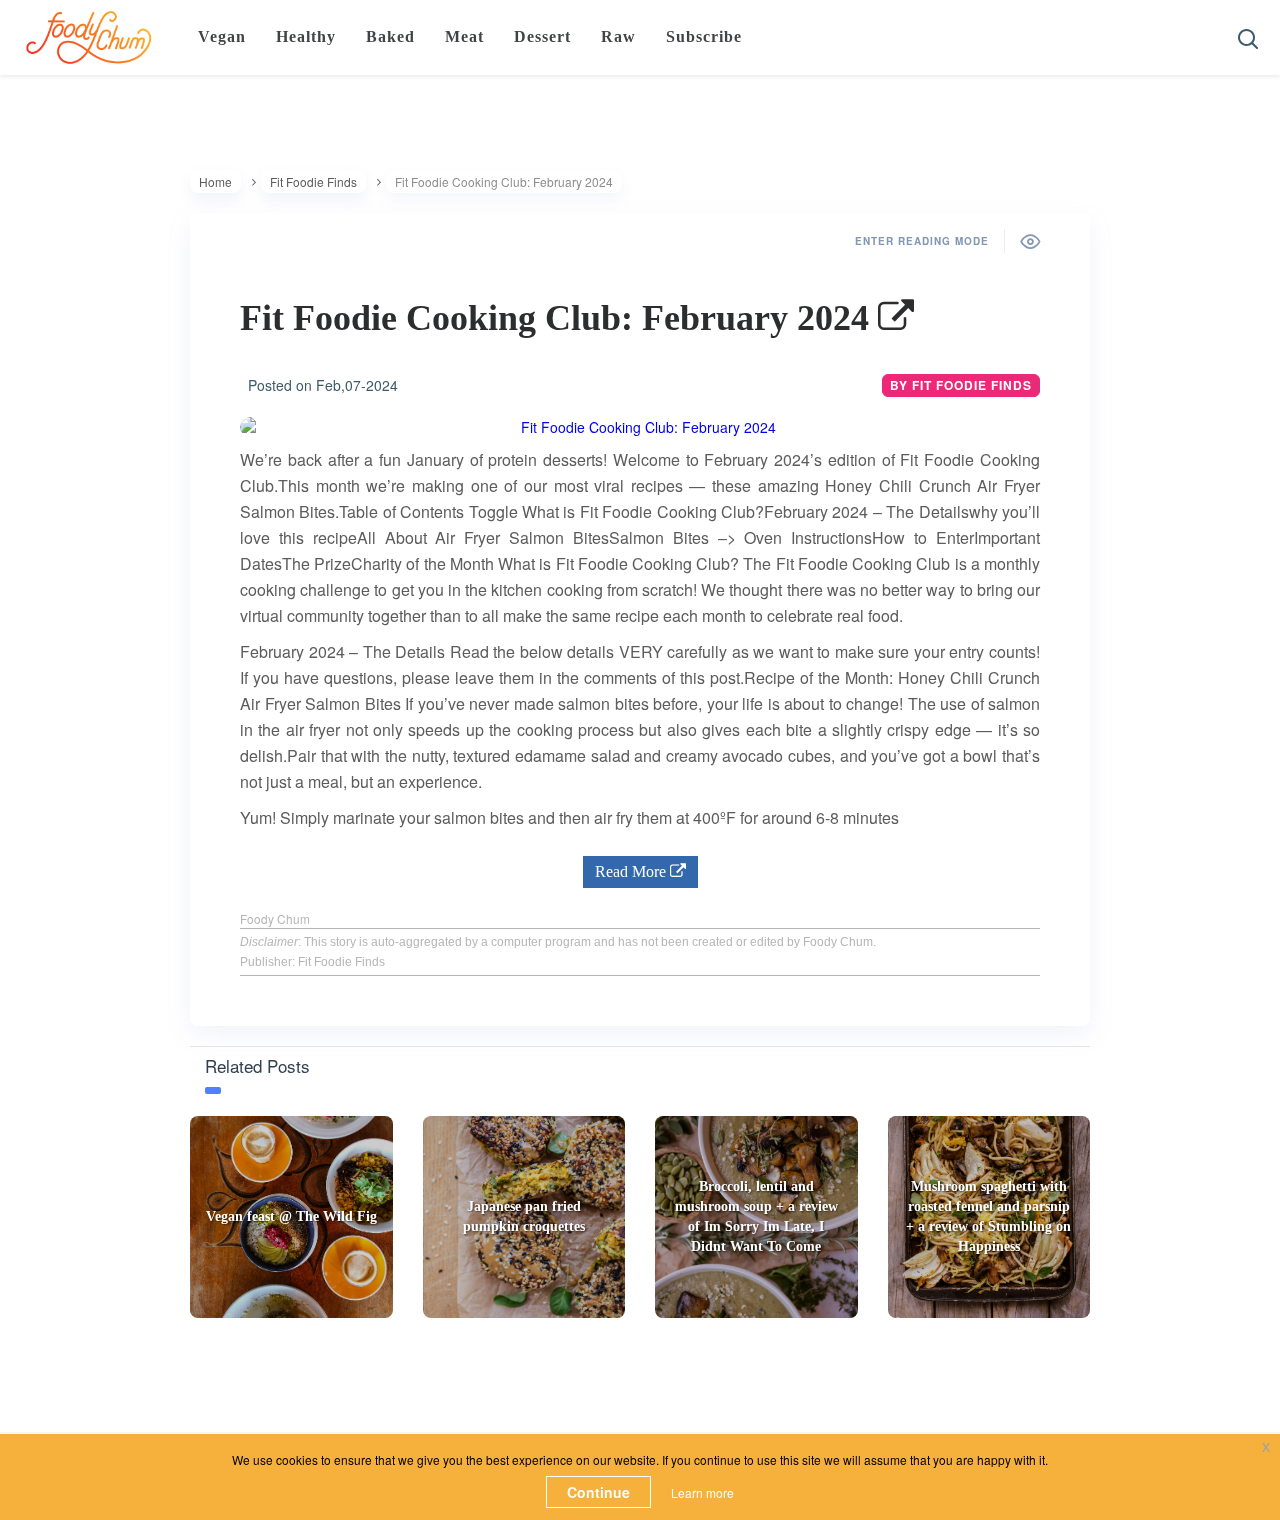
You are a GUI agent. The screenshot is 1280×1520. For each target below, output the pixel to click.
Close (898, 174)
